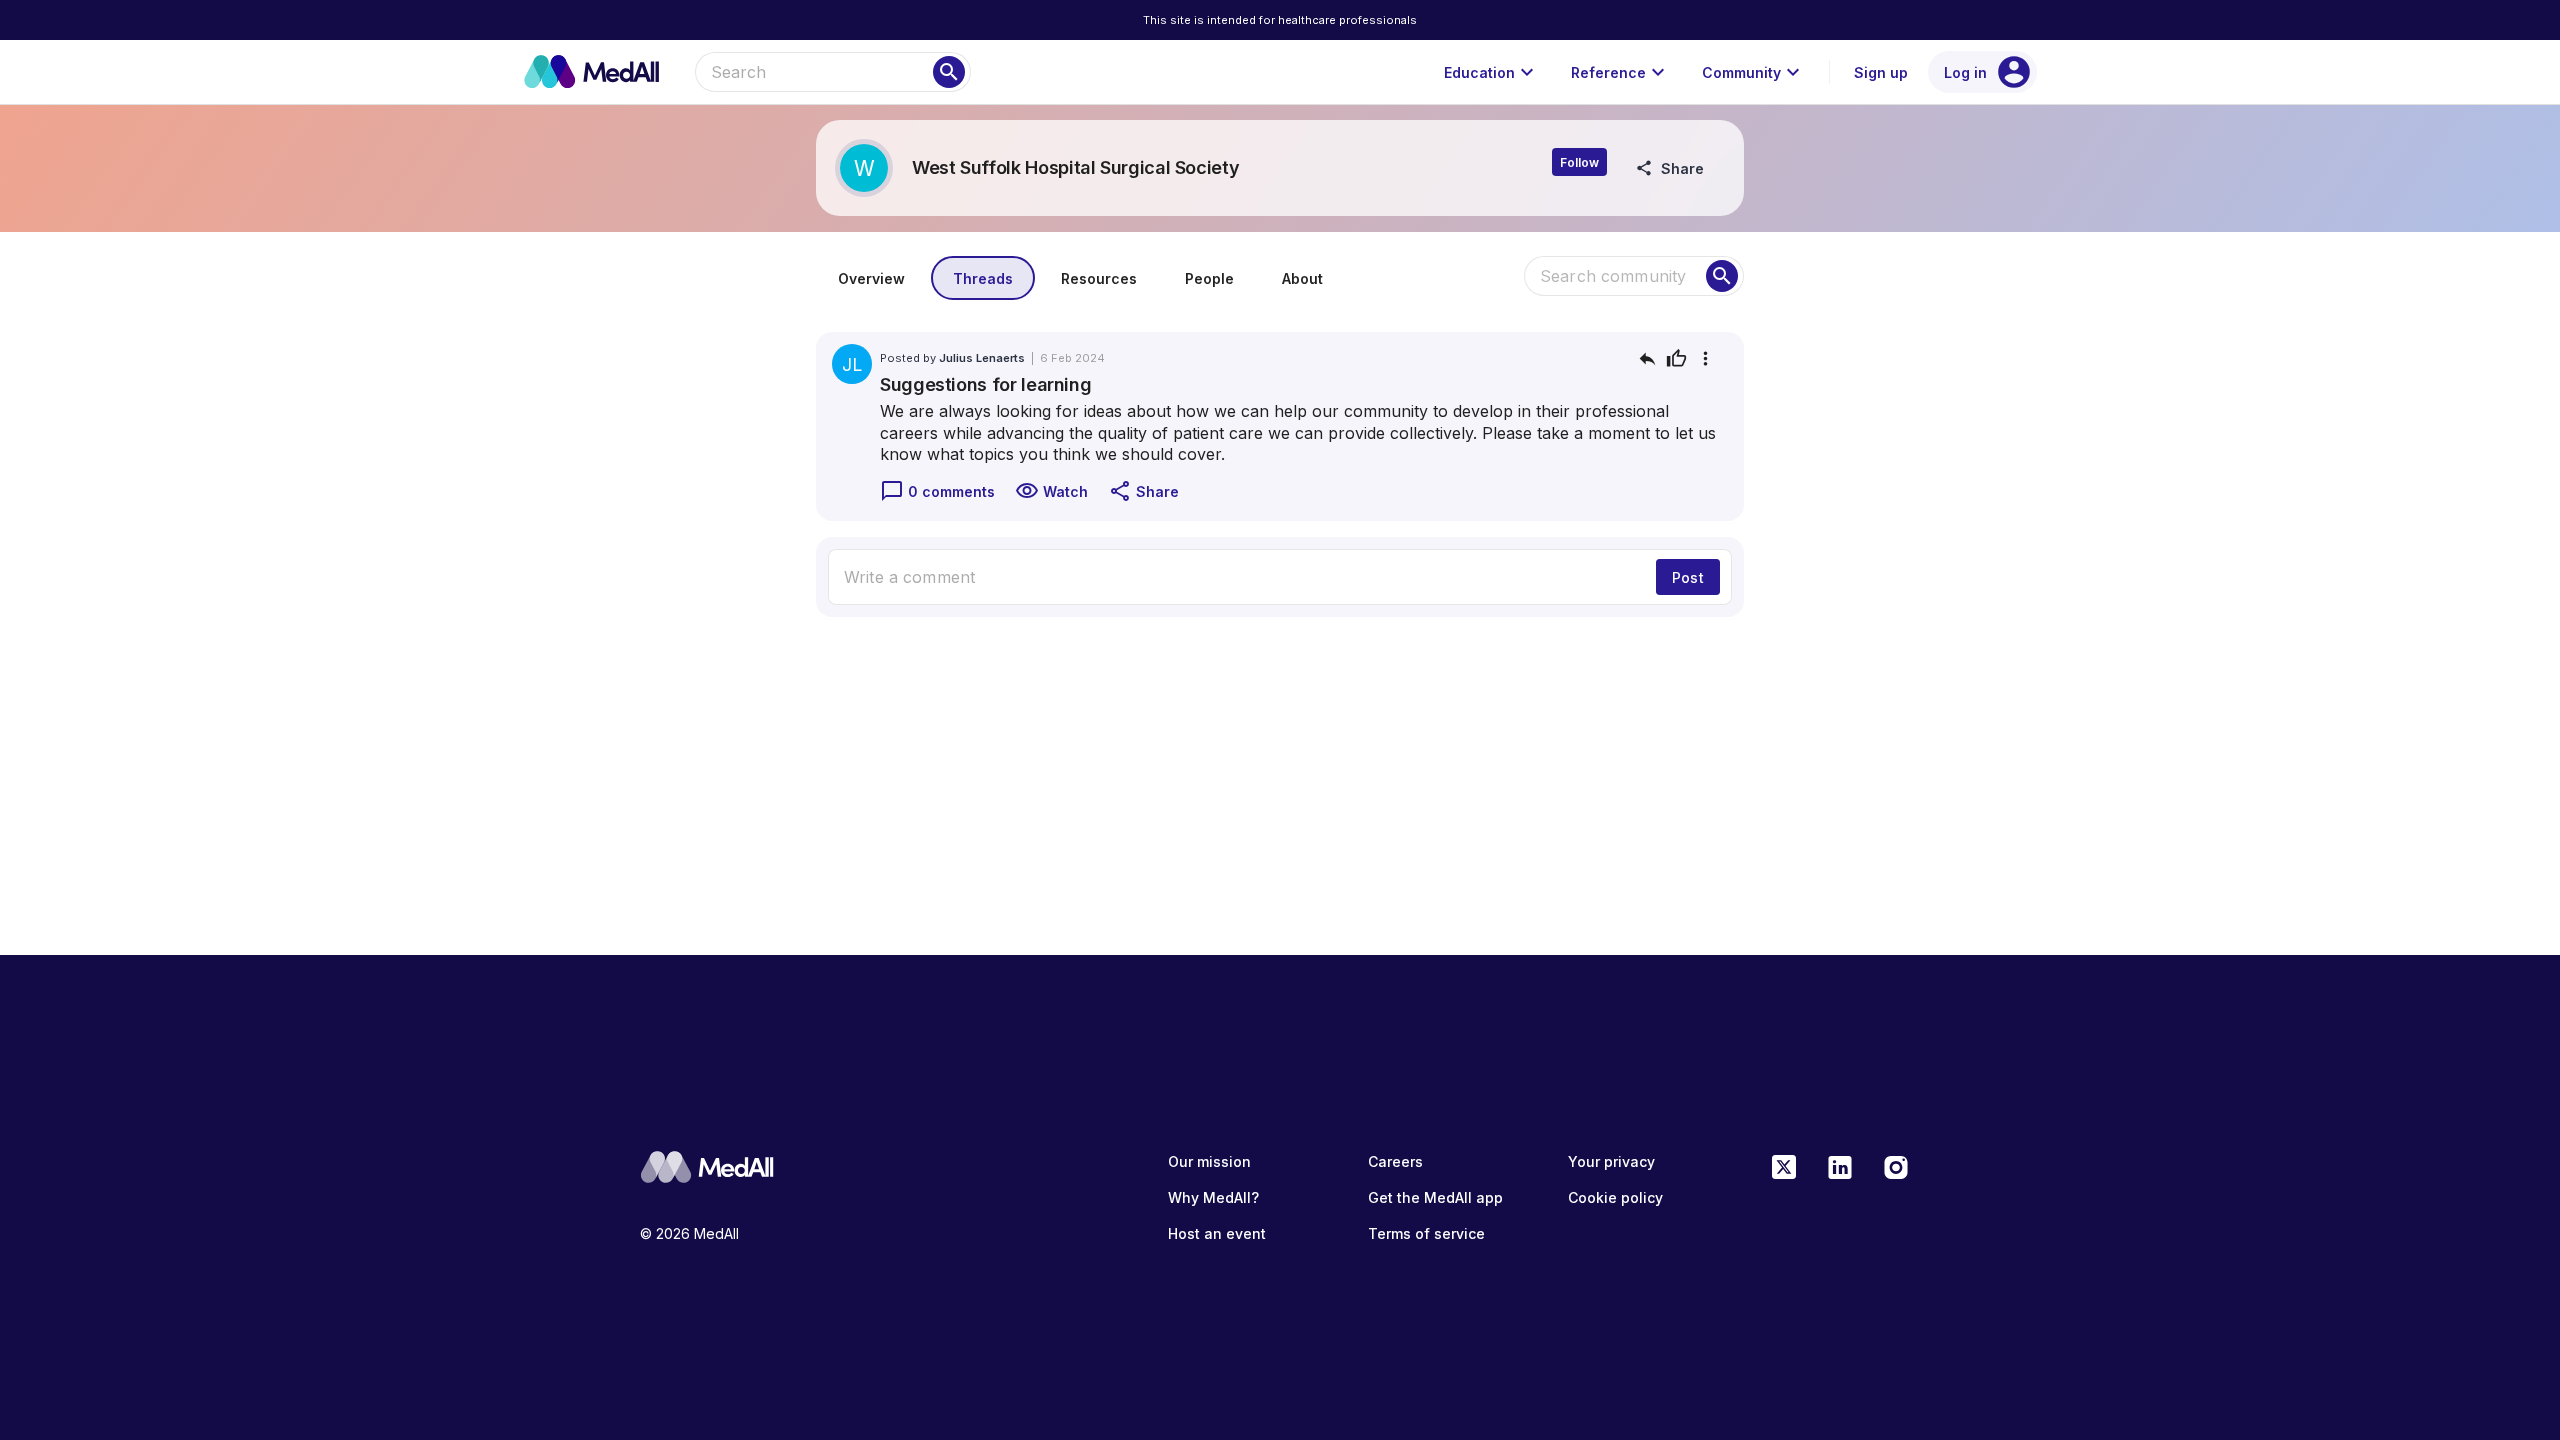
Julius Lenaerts (982, 358)
